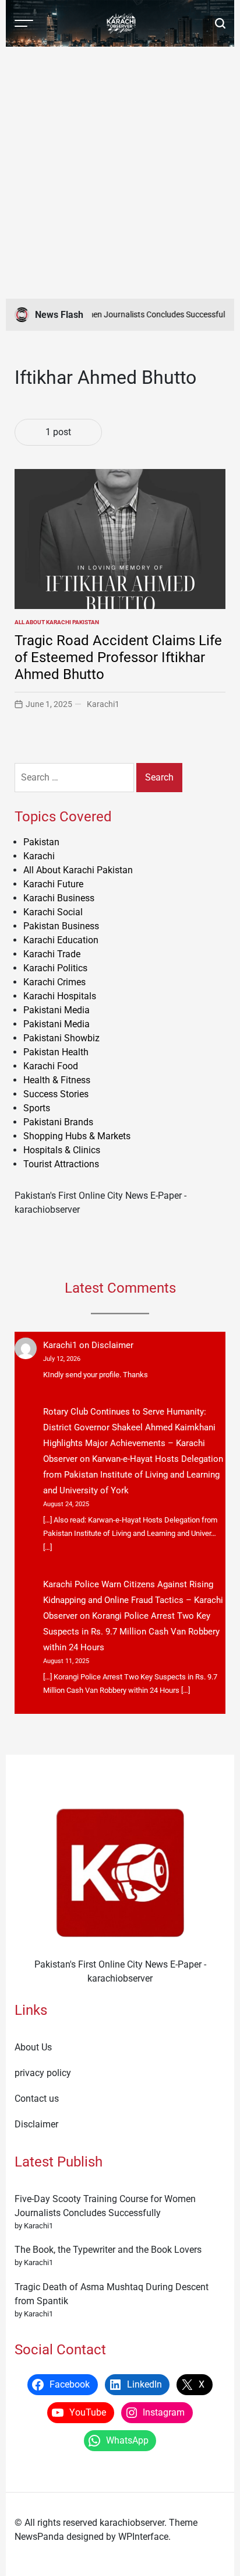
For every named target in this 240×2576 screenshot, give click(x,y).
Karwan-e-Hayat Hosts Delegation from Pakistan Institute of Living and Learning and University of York (133, 1475)
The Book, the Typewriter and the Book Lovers (108, 2250)
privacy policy (43, 2073)
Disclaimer (112, 1345)
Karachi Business (59, 898)
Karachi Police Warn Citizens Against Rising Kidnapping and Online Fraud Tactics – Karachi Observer (133, 1600)
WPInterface (143, 2537)
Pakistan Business (61, 926)
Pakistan (41, 842)
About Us (33, 2047)
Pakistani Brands (58, 1122)
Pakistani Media (57, 1010)
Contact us (37, 2099)
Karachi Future (53, 884)
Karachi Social (53, 912)
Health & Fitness (57, 1080)
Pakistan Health (56, 1052)
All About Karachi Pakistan (57, 622)
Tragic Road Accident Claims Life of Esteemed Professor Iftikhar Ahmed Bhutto (118, 657)
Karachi (39, 856)
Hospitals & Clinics (62, 1150)
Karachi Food (51, 1066)
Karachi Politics (55, 968)
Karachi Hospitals (60, 996)
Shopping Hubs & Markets (77, 1136)
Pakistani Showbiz (61, 1038)
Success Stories (56, 1094)
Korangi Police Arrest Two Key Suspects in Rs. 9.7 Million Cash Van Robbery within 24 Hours (131, 1632)
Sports (37, 1108)
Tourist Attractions (61, 1164)
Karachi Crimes (54, 982)
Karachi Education (61, 940)
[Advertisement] (120, 173)
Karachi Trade (52, 954)
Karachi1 (103, 704)
